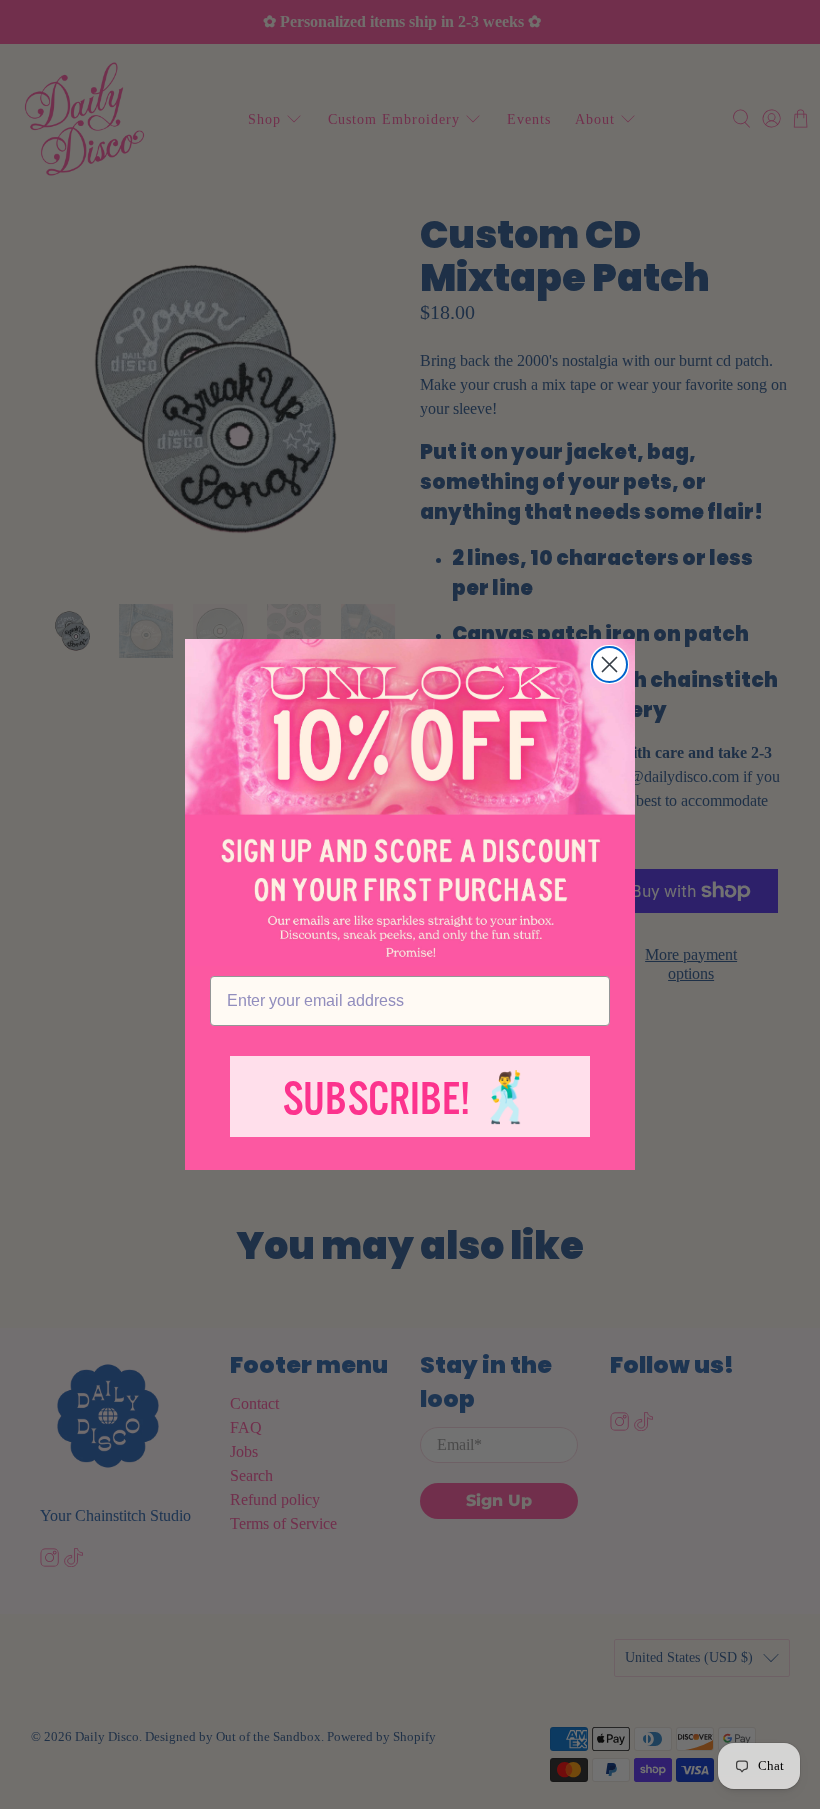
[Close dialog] (609, 664)
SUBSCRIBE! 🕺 (410, 1099)
